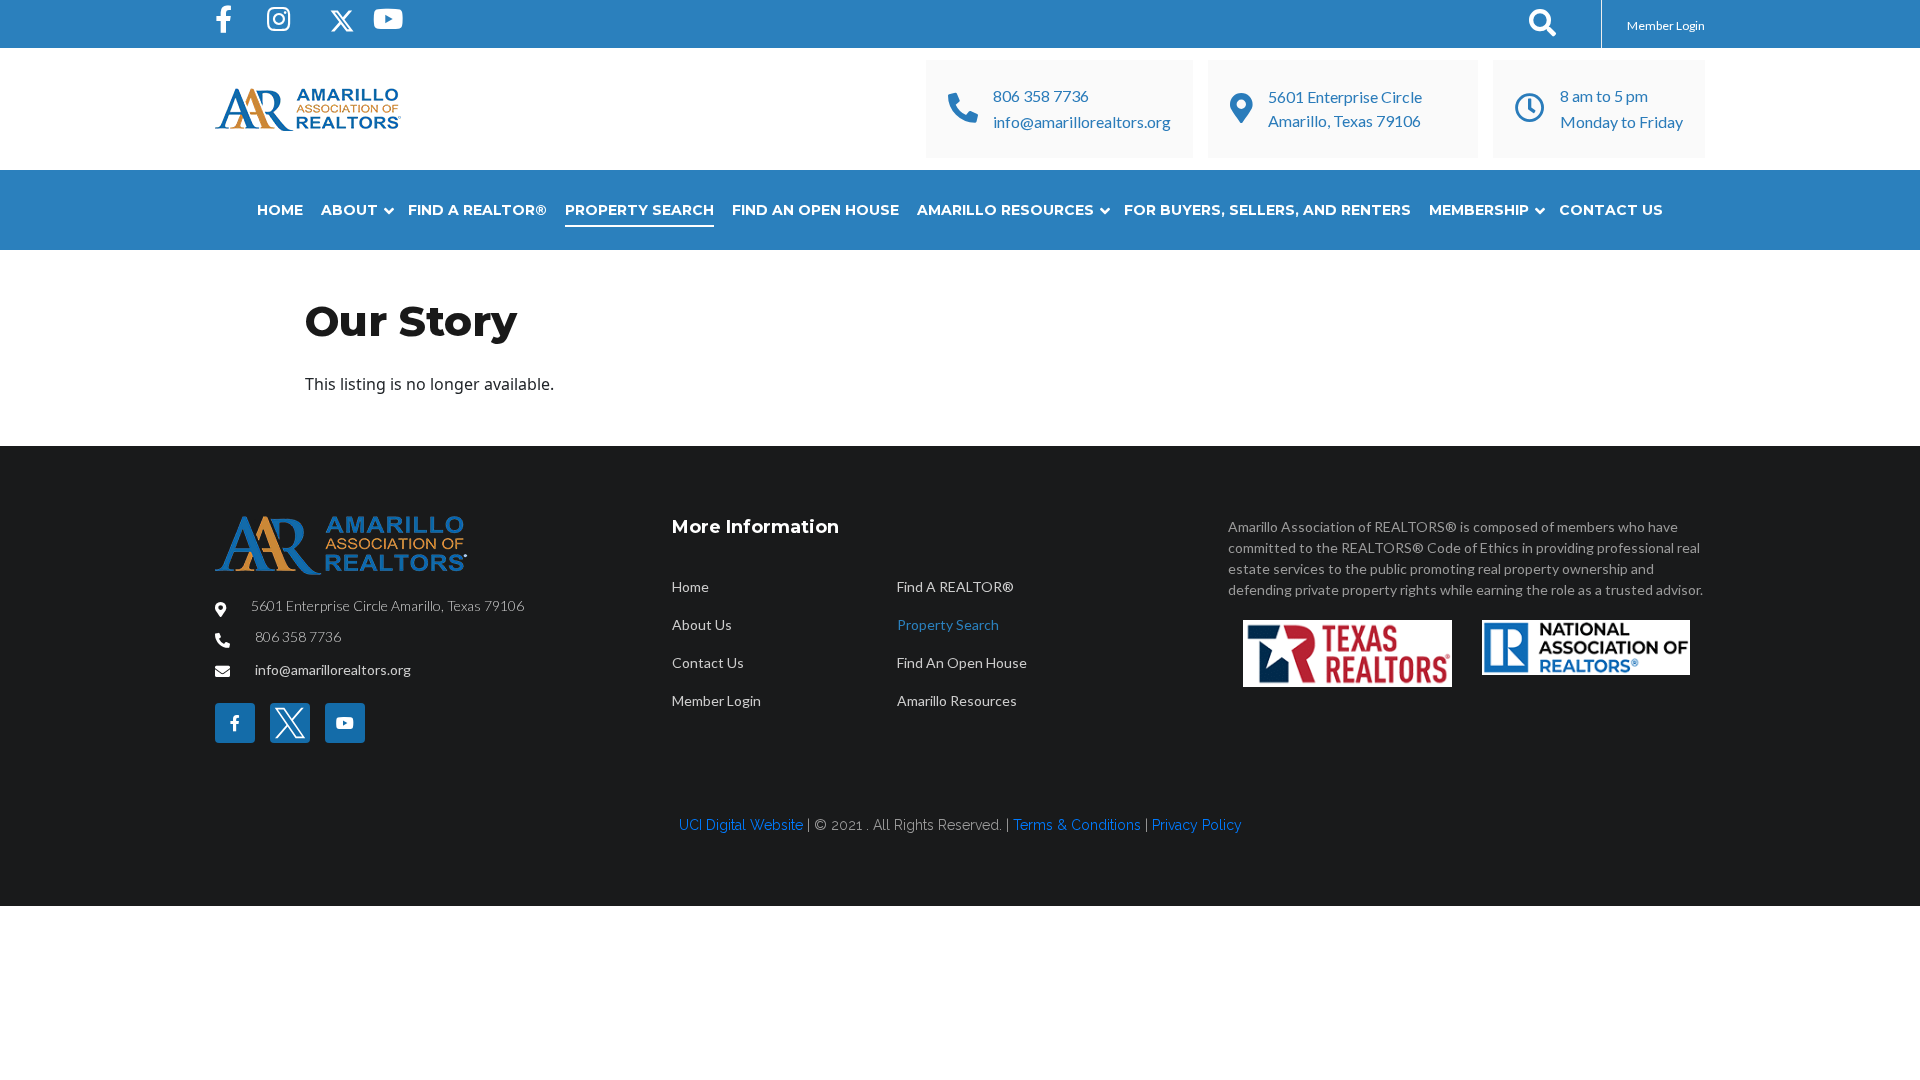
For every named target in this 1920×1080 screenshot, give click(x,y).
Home (280, 210)
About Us (702, 624)
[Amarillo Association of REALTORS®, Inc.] (308, 109)
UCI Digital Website (741, 825)
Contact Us (1611, 210)
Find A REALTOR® (477, 210)
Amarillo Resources (1005, 210)
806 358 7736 (1041, 95)
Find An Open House (815, 210)
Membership (1479, 210)
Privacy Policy (1197, 825)
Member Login (1666, 25)
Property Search (639, 210)
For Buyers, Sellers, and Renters (1267, 210)
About (349, 210)
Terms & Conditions (1077, 825)
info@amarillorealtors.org (1082, 121)
